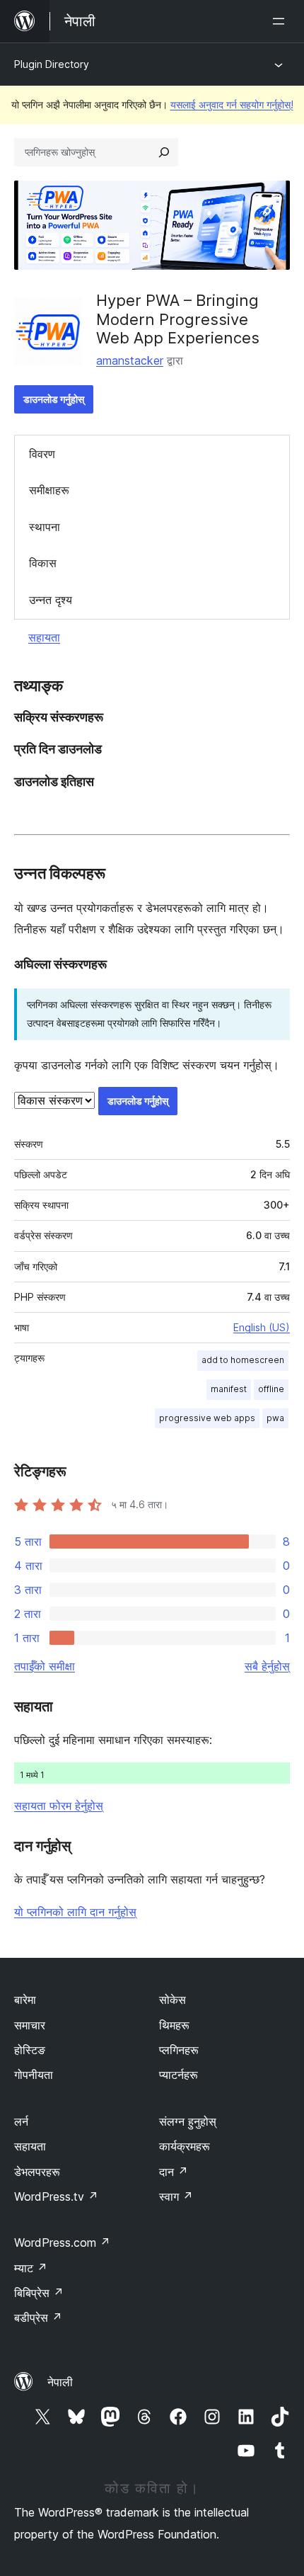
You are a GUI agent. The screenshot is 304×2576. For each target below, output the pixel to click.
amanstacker (130, 360)
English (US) (262, 1327)
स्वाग (176, 2196)
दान (174, 2172)
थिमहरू (174, 2025)
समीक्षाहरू (49, 490)
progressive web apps (207, 1418)
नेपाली (60, 2382)
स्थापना (45, 527)
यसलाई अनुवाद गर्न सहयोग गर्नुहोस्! (232, 104)
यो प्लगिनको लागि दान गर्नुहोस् (75, 1912)
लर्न (21, 2121)
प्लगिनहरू (179, 2050)
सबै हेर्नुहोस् (267, 1666)
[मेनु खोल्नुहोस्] (281, 21)
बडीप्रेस (38, 2318)
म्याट (31, 2268)
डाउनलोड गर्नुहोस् (54, 399)
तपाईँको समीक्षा (45, 1666)
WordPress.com (62, 2242)
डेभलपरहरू (37, 2172)
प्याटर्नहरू (179, 2075)
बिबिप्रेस (39, 2293)
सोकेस (173, 2000)
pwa (275, 1418)
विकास (43, 563)
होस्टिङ (30, 2050)
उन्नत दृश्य (51, 600)
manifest (229, 1389)
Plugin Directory (52, 64)
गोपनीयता (34, 2075)
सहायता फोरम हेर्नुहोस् (59, 1806)
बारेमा (25, 2000)
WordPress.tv (56, 2196)
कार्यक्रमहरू (185, 2146)
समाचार (30, 2025)
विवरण (42, 454)
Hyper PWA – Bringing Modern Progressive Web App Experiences (178, 319)
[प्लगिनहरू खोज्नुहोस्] (164, 152)
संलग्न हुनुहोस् (188, 2121)
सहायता (44, 637)
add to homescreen (243, 1360)
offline (271, 1389)
